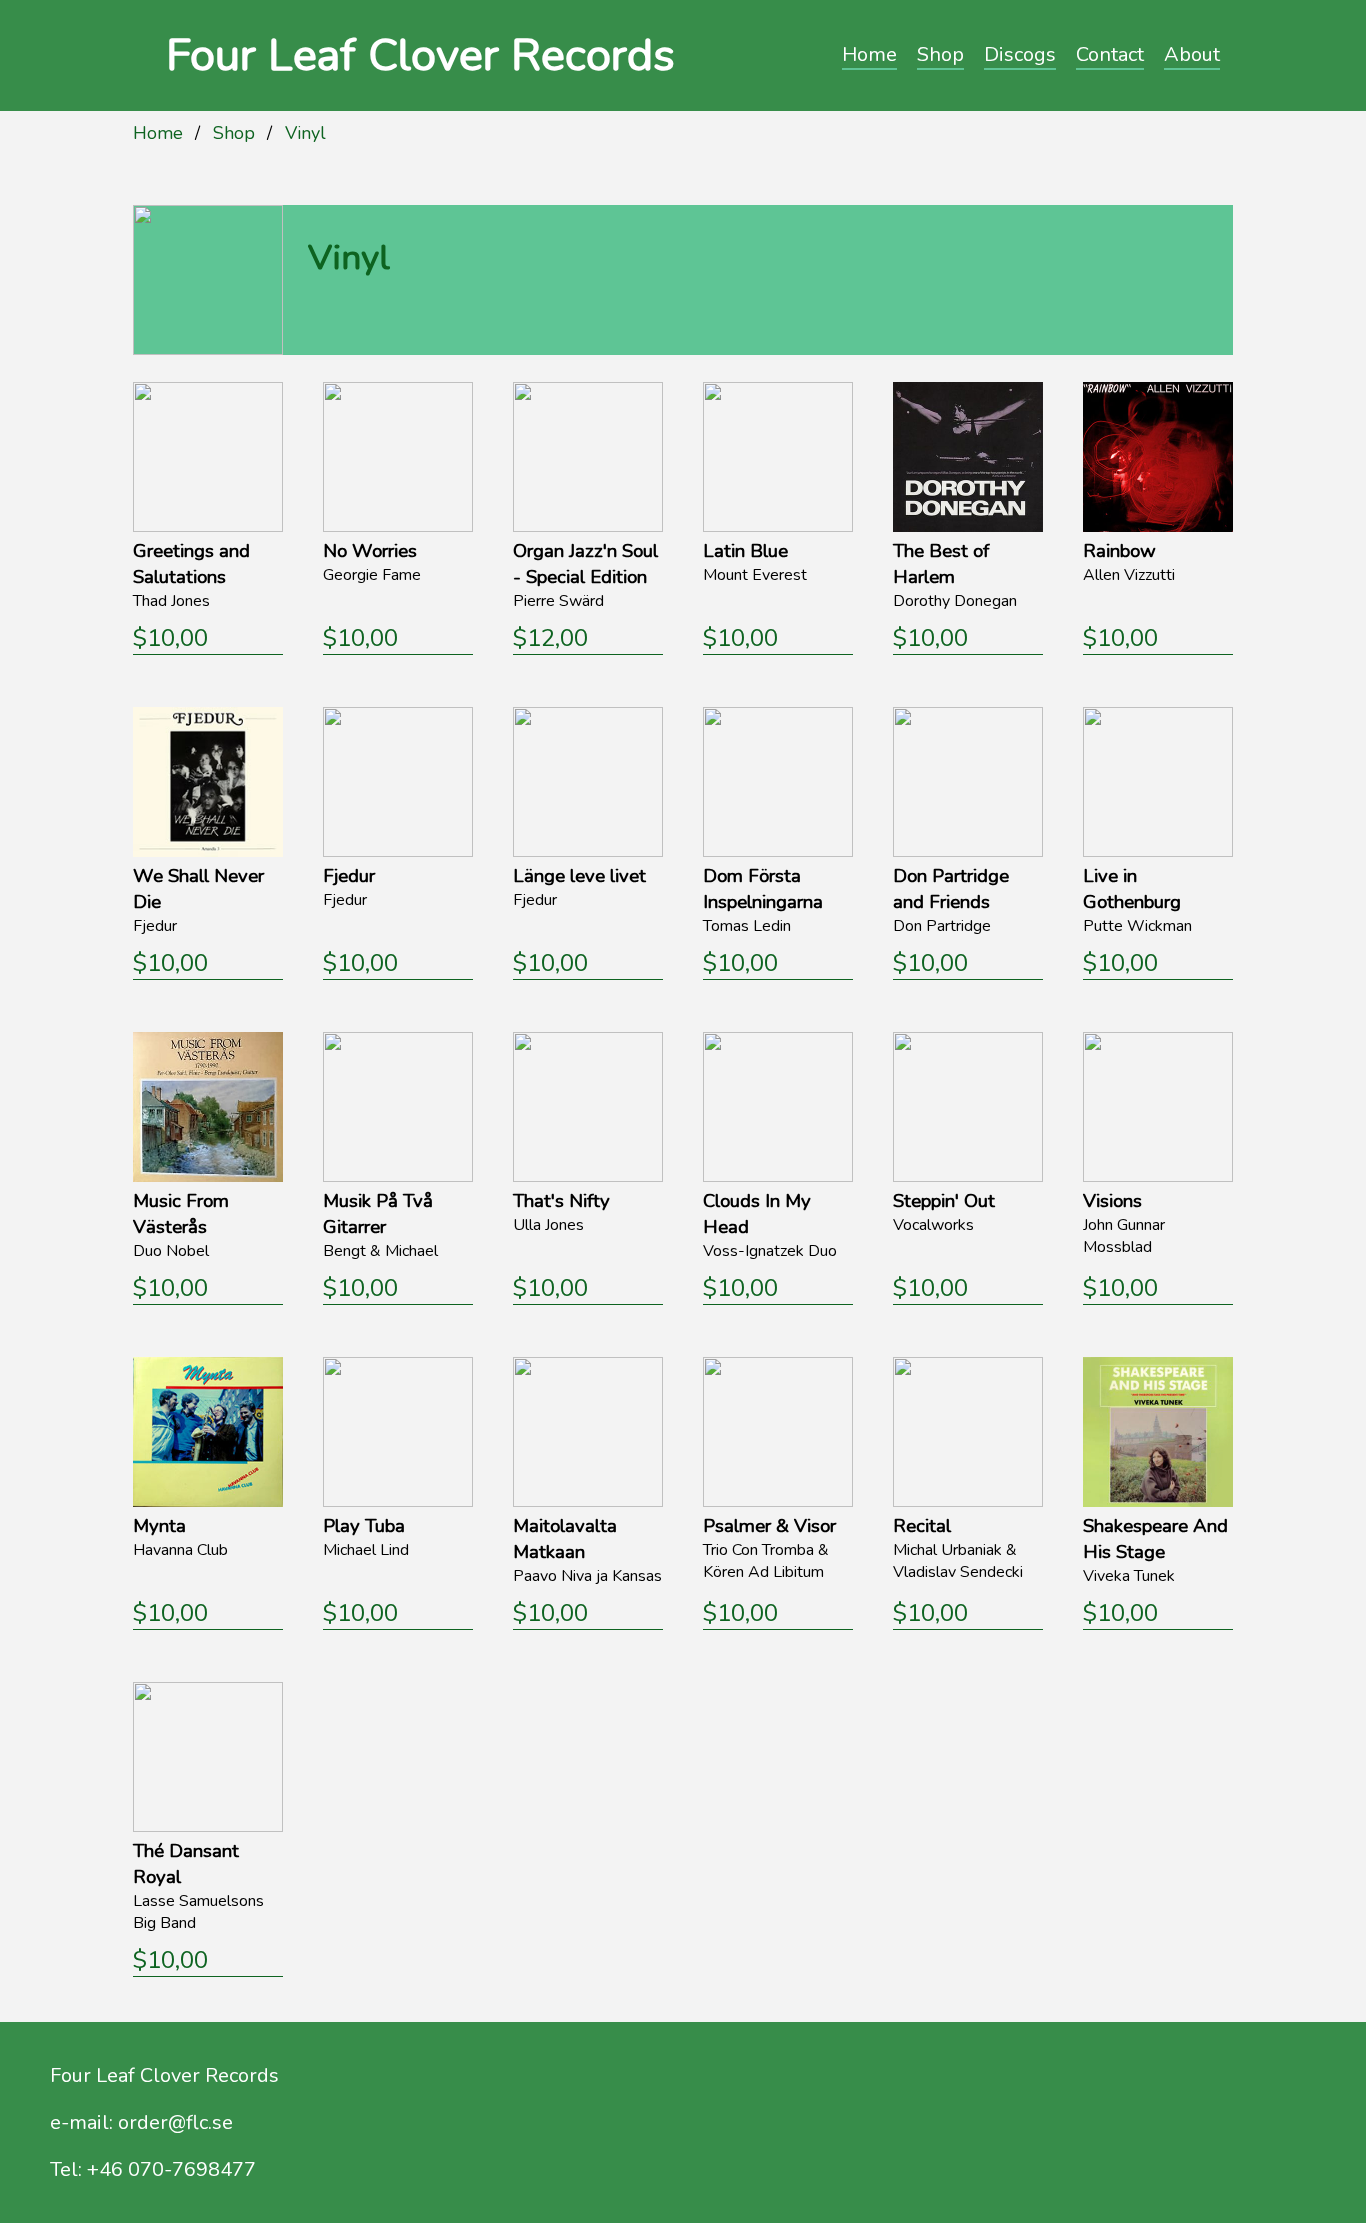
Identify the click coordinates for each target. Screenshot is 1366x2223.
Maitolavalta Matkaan (565, 1539)
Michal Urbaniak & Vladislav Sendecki (958, 1561)
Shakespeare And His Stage (1155, 1539)
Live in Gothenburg (1132, 889)
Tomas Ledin (747, 926)
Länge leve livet (579, 876)
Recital (922, 1526)
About (1192, 54)
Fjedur (155, 926)
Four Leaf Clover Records (420, 55)
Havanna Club (180, 1550)
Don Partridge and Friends (951, 889)
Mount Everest (755, 575)
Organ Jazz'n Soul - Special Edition (585, 564)
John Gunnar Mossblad (1124, 1236)
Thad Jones (171, 601)
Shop (940, 54)
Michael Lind (366, 1550)
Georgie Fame (372, 575)
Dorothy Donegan (955, 601)
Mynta (159, 1526)
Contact (1110, 54)
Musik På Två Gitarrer (378, 1214)
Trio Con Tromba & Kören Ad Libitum (766, 1561)
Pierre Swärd (558, 601)
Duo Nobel (171, 1251)
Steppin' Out (944, 1201)
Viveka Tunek (1129, 1576)
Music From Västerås (181, 1214)
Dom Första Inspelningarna (763, 889)
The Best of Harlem (941, 564)
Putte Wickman (1137, 926)
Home (869, 54)
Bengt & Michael (380, 1251)
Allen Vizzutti (1129, 575)
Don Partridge (942, 926)
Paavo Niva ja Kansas (587, 1576)
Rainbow (1119, 551)
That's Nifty (561, 1201)
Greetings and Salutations (191, 564)
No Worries (370, 551)
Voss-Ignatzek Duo (770, 1251)
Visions (1112, 1201)
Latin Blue (745, 551)
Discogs (1020, 54)
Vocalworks (933, 1225)
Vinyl (305, 133)
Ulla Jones (548, 1225)
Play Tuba (364, 1526)
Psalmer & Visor (769, 1526)
